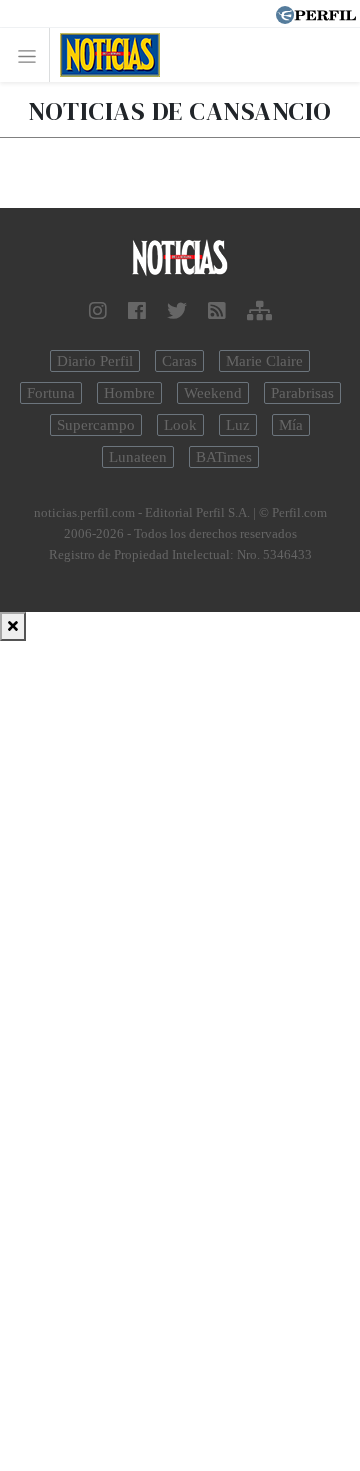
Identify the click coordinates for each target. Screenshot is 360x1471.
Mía (291, 425)
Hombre (129, 393)
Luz (238, 425)
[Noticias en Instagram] (98, 311)
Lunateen (138, 457)
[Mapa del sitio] (259, 311)
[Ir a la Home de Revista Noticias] (104, 55)
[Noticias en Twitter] (177, 311)
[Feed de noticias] (217, 311)
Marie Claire (264, 361)
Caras (179, 361)
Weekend (213, 393)
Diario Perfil (95, 361)
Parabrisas (302, 393)
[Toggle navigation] (32, 55)
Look (180, 425)
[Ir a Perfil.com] (316, 13)
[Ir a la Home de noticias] (180, 258)
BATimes (224, 457)
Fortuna (51, 393)
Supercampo (96, 425)
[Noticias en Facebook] (137, 311)
